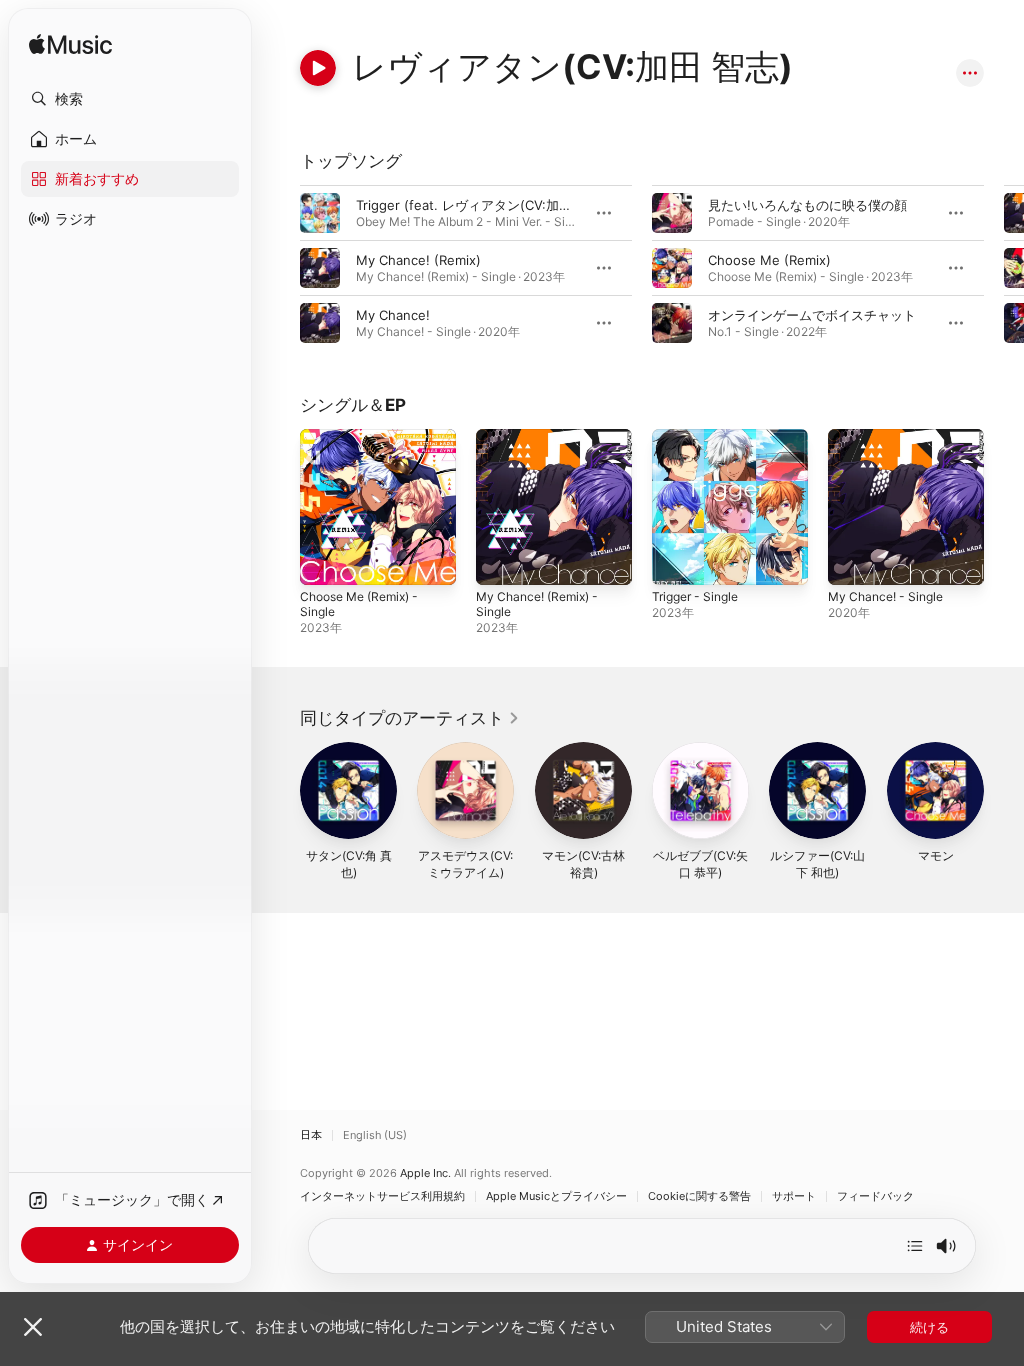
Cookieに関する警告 (699, 1196)
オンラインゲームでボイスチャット (812, 315)
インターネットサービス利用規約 (382, 1196)
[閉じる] (33, 1327)
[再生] (318, 68)
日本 (311, 1135)
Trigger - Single (695, 596)
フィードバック (875, 1196)
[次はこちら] (915, 1246)
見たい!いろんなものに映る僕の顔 (807, 205)
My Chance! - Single (885, 596)
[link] (410, 718)
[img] (70, 45)
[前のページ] (280, 268)
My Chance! (393, 315)
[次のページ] (1004, 268)
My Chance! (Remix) (418, 260)
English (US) (375, 1135)
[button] (130, 99)
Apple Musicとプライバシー (556, 1196)
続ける (929, 1327)
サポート (794, 1196)
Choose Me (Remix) (769, 260)
